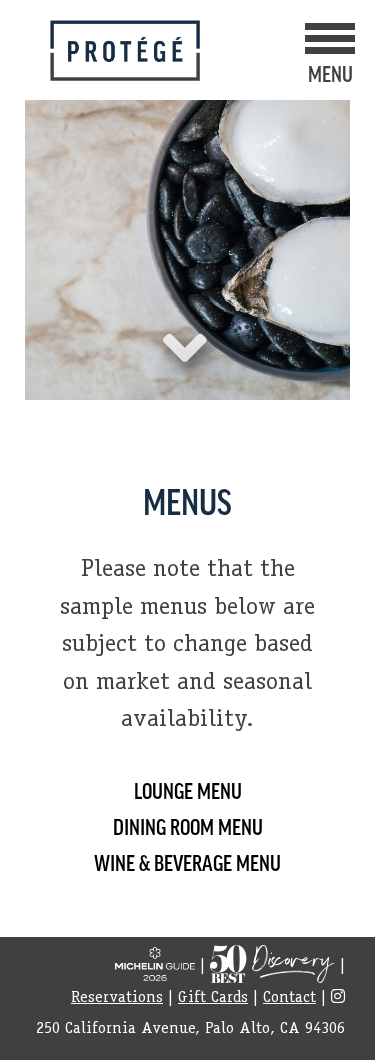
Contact (289, 999)
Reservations (117, 999)
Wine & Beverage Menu (187, 862)
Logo (125, 50)
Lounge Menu (188, 790)
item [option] (187, 212)
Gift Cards (213, 999)
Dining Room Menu (188, 826)
